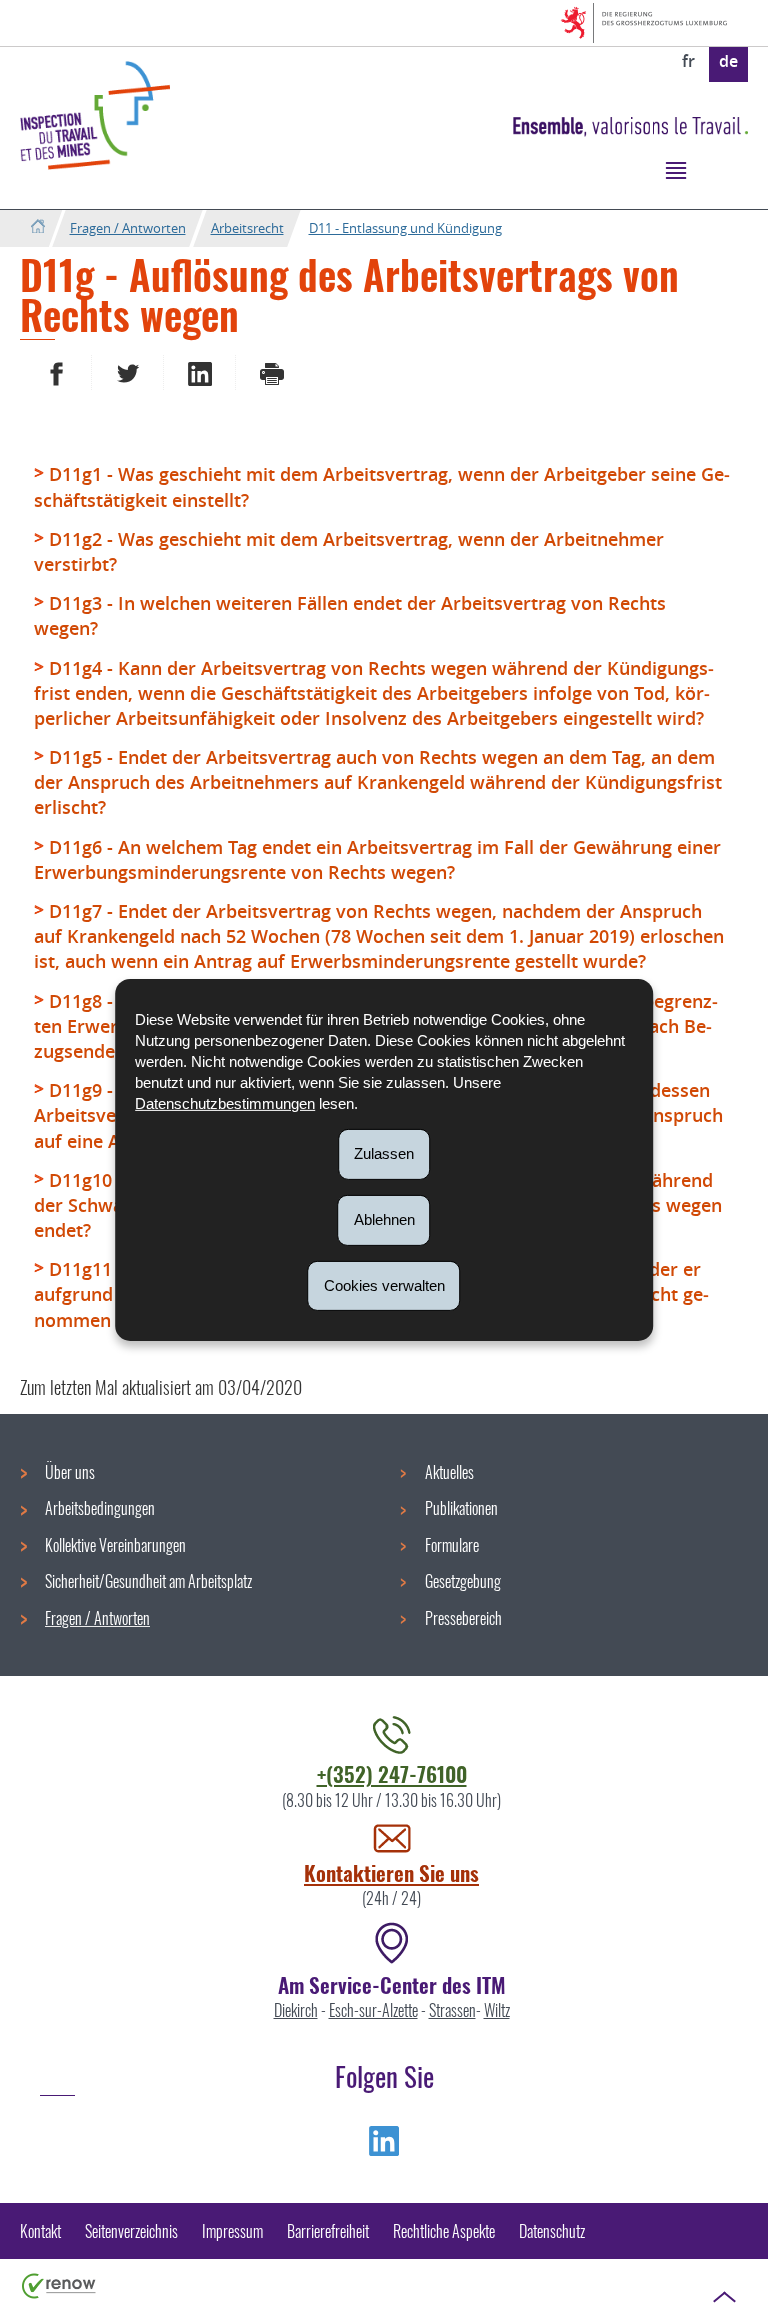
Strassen (452, 2010)
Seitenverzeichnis (131, 2231)
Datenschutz (552, 2231)
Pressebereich (463, 1618)
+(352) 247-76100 (392, 1773)
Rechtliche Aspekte (444, 2231)
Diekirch (296, 2010)
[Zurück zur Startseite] (37, 227)
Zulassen (384, 1153)
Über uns (70, 1472)
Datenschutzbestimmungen (225, 1103)
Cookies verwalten (384, 1284)
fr (688, 61)
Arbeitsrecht (247, 228)
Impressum (232, 2231)
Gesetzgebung (463, 1581)
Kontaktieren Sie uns (391, 1872)
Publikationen (461, 1508)
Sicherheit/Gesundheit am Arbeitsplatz (148, 1581)
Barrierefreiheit (328, 2231)
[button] (675, 169)
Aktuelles (449, 1472)
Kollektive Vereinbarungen (115, 1545)
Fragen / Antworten (128, 228)
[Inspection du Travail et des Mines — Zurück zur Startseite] (95, 115)
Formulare (452, 1545)
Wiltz (497, 2010)
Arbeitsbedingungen (100, 1508)
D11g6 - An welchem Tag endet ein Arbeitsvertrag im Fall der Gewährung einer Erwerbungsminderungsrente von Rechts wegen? (377, 859)
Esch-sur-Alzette (373, 2010)
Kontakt (40, 2231)
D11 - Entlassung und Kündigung (405, 228)
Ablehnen (384, 1219)
